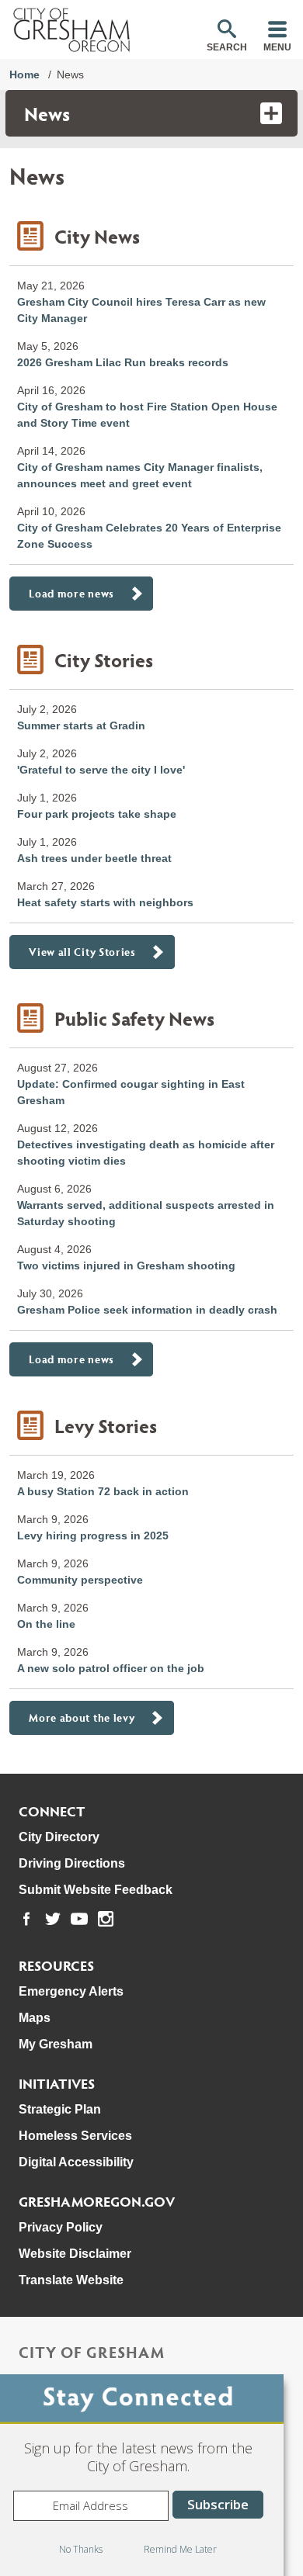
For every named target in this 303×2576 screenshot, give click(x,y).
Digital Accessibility (76, 2162)
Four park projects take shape (97, 814)
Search (227, 47)
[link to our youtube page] (79, 1919)
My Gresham (56, 2044)
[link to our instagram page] (106, 1919)
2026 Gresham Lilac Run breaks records (123, 362)
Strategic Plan (60, 2109)
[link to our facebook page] (26, 1919)
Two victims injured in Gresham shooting (126, 1265)
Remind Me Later (180, 2549)
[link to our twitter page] (53, 1919)
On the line (46, 1624)
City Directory (59, 1837)
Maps (35, 2018)
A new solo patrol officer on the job (111, 1668)
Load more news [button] (71, 593)
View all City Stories (82, 952)
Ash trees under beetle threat (94, 858)
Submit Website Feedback (96, 1890)
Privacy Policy (61, 2227)
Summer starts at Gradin (81, 725)
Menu (277, 47)
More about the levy (82, 1717)
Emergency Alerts (71, 1991)
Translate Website (71, 2280)
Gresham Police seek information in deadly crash (147, 1310)
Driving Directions (72, 1863)
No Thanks (81, 2549)
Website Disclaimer (75, 2254)
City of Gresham (92, 2352)
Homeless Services (75, 2136)
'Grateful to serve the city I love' (101, 770)
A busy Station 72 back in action (103, 1491)
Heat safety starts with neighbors (105, 902)
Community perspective (80, 1580)
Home (24, 74)
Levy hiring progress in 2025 (93, 1536)
